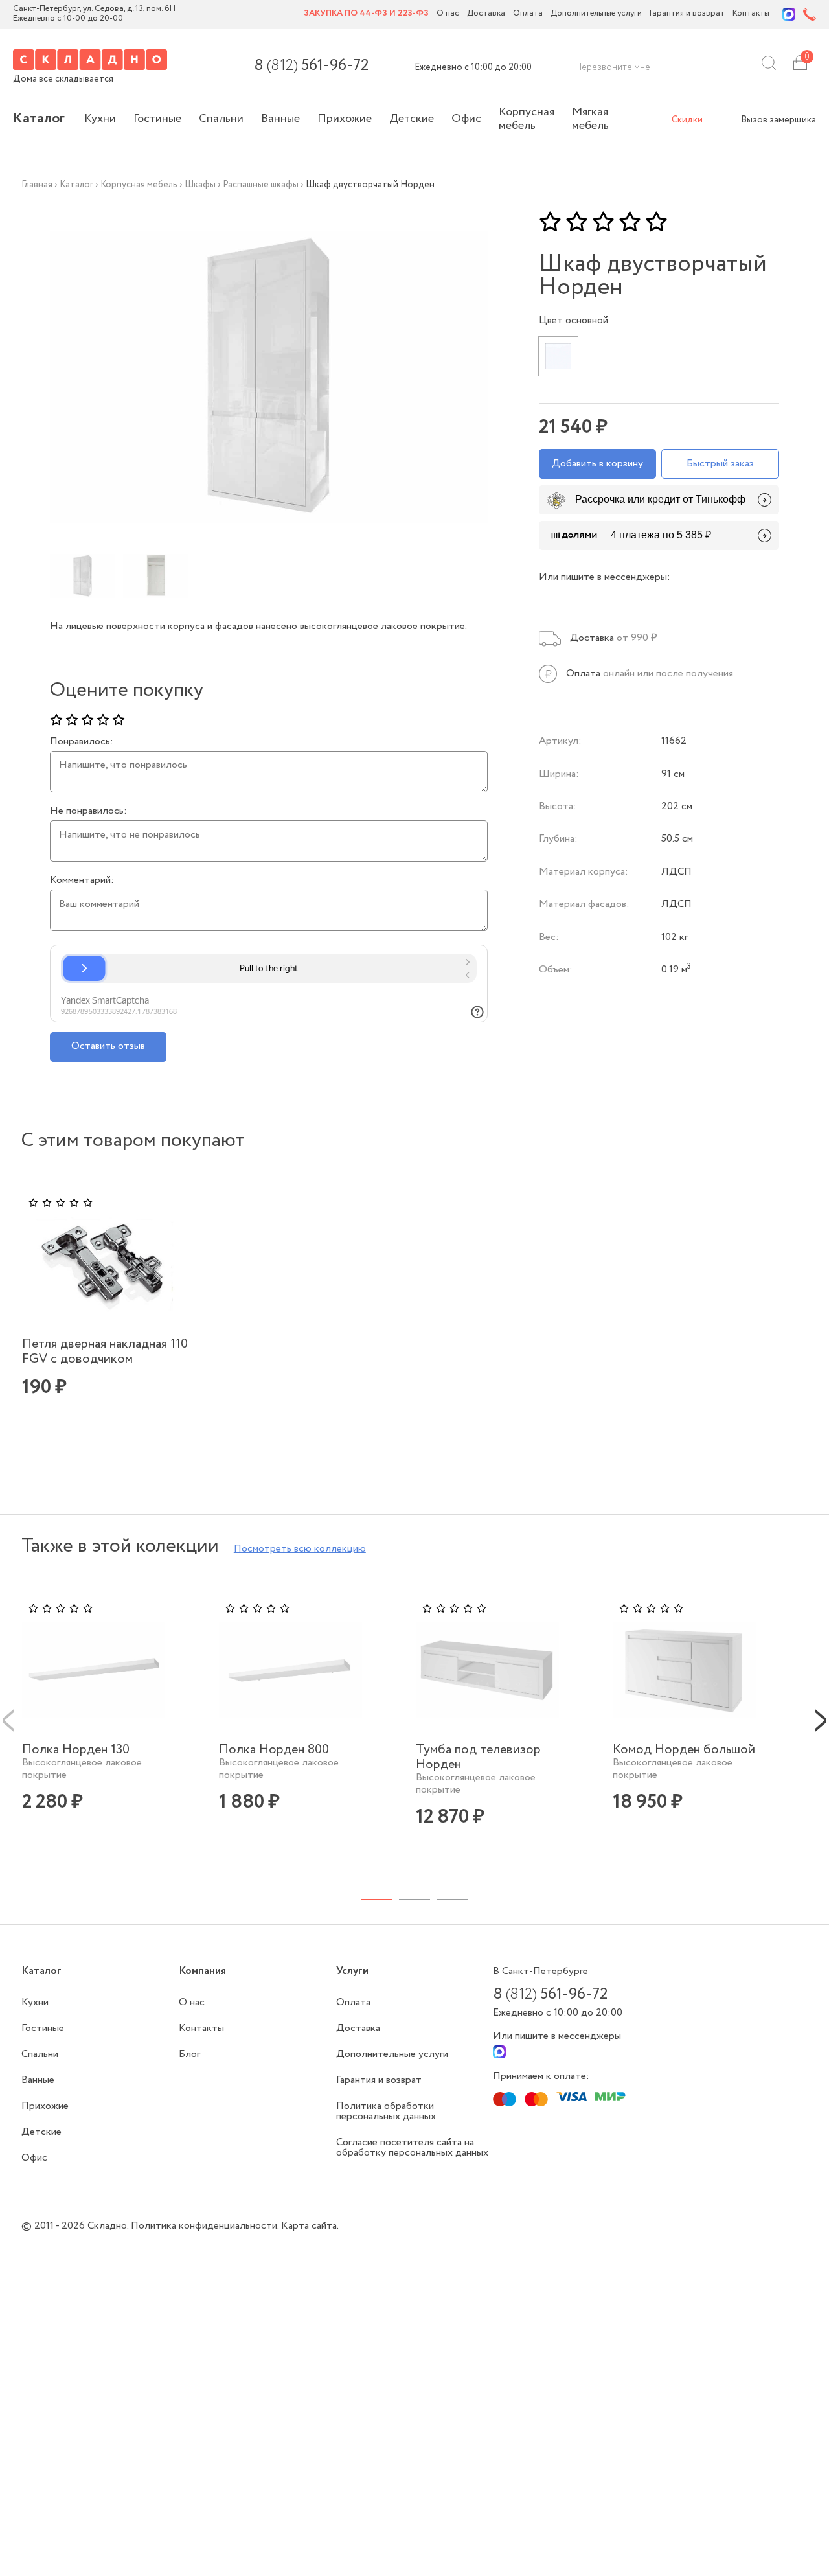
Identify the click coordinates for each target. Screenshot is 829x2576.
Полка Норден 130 (76, 1750)
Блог (189, 2054)
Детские (412, 119)
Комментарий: (82, 880)
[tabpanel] (116, 1316)
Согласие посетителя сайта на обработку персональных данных (412, 2147)
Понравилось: (82, 742)
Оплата (528, 14)
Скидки (687, 120)
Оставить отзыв (108, 1046)
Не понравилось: (88, 811)
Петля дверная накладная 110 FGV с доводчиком (105, 1351)
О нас (448, 14)
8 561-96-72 (311, 66)
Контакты (751, 14)
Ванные (280, 119)
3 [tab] (452, 1900)
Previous (8, 1719)
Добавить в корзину (597, 464)
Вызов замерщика (778, 120)
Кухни (100, 119)
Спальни (221, 119)
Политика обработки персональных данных (386, 2111)
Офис (466, 119)
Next (821, 1719)
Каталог (39, 119)
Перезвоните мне (613, 67)
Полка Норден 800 (274, 1750)
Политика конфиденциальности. (206, 2226)
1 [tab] (377, 1900)
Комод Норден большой (684, 1750)
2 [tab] (414, 1900)
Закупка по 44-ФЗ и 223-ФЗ (366, 14)
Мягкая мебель (590, 119)
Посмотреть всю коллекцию (300, 1549)
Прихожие (345, 119)
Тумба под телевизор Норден (478, 1757)
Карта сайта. (310, 2226)
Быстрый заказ (720, 464)
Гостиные (157, 119)
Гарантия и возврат (687, 14)
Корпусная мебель (527, 119)
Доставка (486, 14)
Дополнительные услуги (596, 14)
